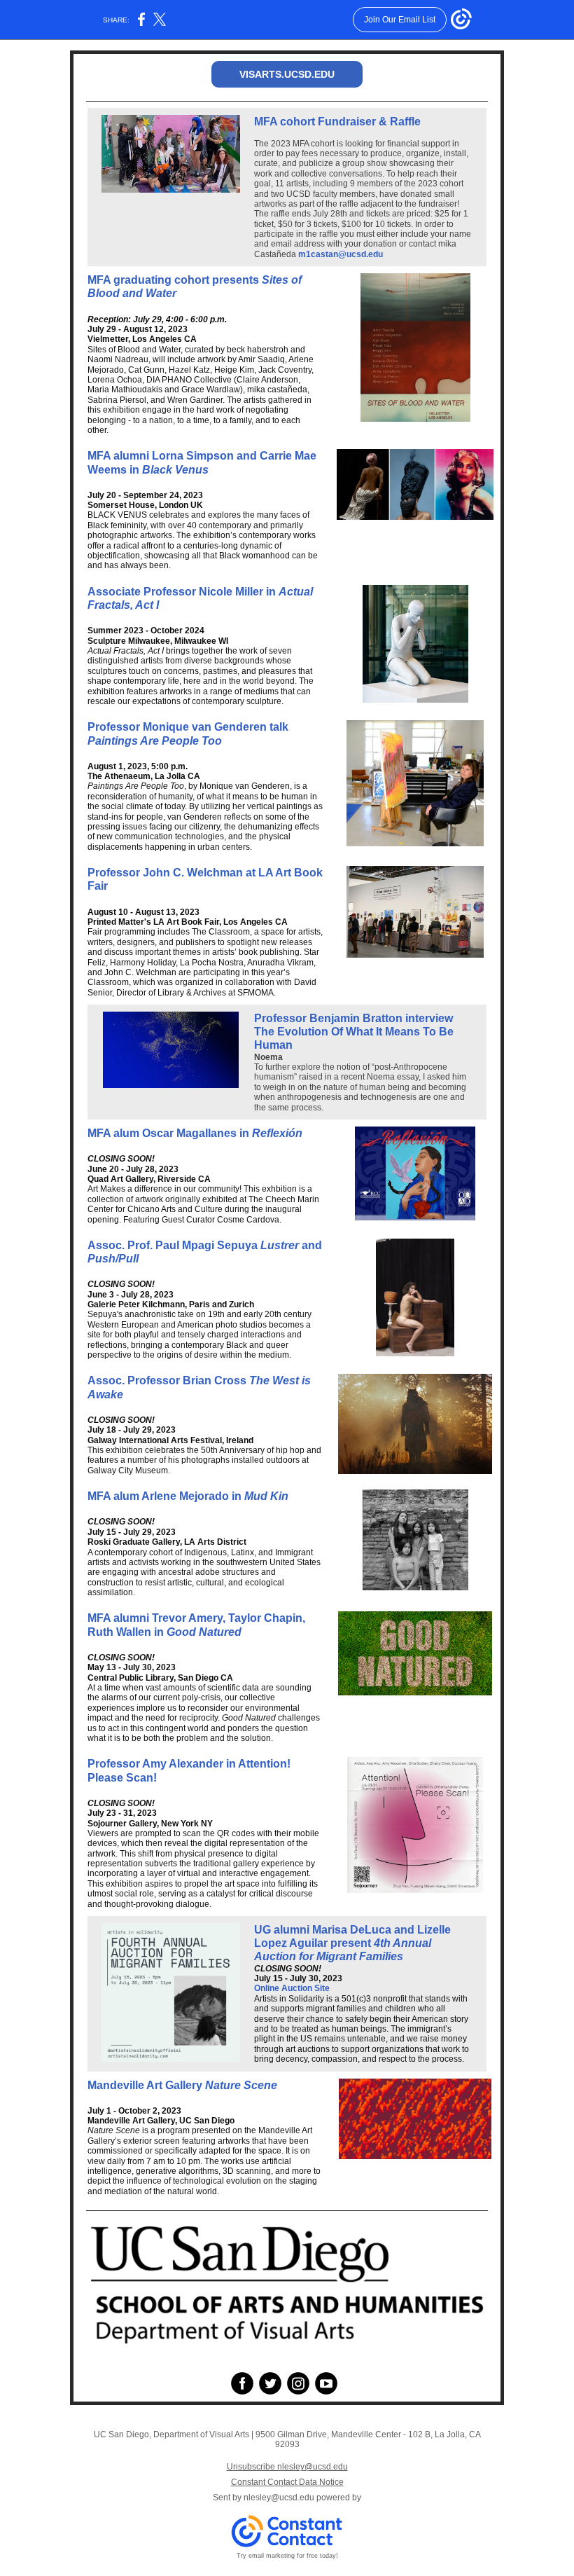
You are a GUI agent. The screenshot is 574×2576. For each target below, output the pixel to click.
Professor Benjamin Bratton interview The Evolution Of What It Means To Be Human (354, 1032)
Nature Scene (241, 2085)
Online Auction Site (292, 1988)
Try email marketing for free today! (287, 2556)
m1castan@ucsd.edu (341, 254)
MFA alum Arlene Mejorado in (166, 1496)
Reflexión (277, 1133)
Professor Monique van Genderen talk (188, 727)
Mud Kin (266, 1496)
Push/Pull (113, 1259)
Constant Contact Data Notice (287, 2482)
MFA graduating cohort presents (175, 280)
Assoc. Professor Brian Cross (168, 1380)
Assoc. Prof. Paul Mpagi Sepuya (174, 1245)
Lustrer (281, 1245)
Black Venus (175, 470)
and (312, 1245)
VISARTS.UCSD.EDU (287, 74)
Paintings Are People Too (155, 741)
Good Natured (204, 1632)
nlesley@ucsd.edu (279, 2498)
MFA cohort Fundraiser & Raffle (337, 122)
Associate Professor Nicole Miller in (183, 592)
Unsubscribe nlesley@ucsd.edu (287, 2467)
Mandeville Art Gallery (146, 2085)
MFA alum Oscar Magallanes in (170, 1133)
